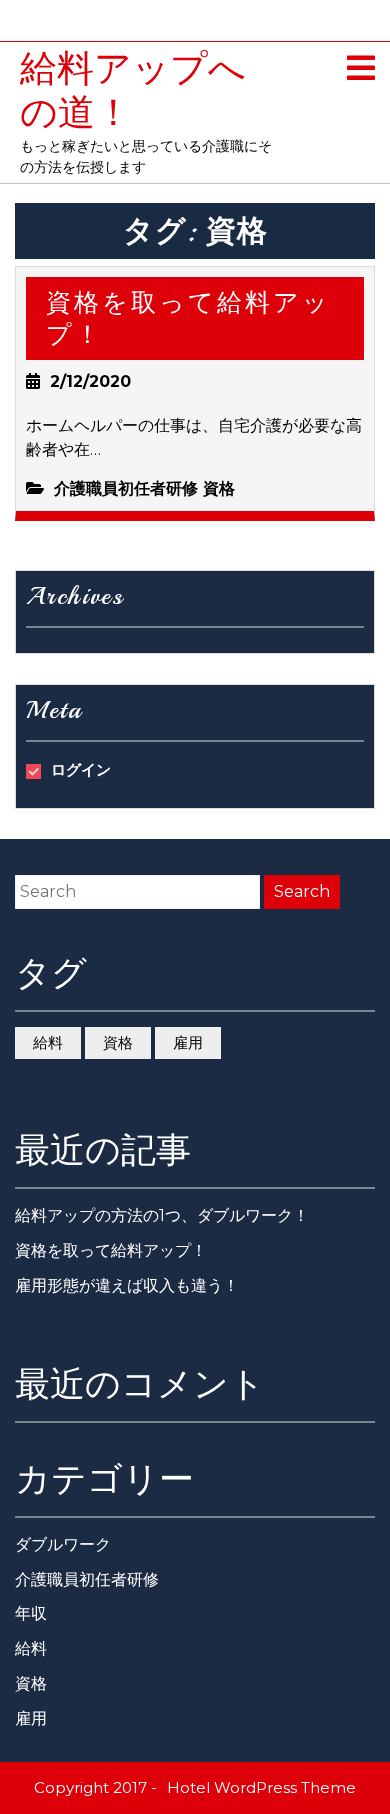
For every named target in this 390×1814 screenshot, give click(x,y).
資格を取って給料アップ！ (188, 318)
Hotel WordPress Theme (261, 1787)
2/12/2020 (90, 381)
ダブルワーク (63, 1544)
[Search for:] (137, 892)
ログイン (81, 769)
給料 (48, 1042)
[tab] (361, 69)
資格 (219, 488)
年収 (31, 1613)
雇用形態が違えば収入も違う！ (127, 1285)
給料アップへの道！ (133, 91)
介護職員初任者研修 (126, 488)
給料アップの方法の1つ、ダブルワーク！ (162, 1215)
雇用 (188, 1042)
